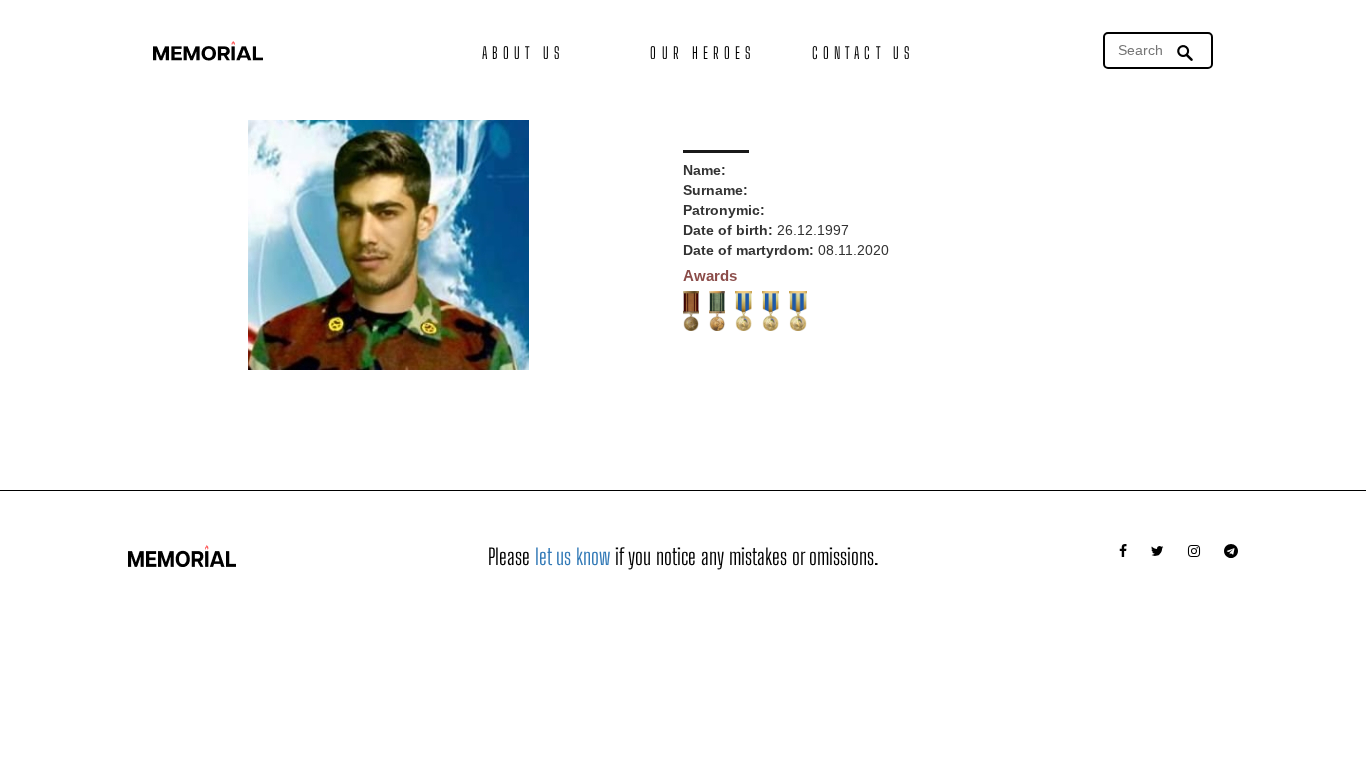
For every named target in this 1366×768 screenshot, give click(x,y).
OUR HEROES (702, 52)
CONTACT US (863, 52)
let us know (572, 556)
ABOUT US (523, 52)
